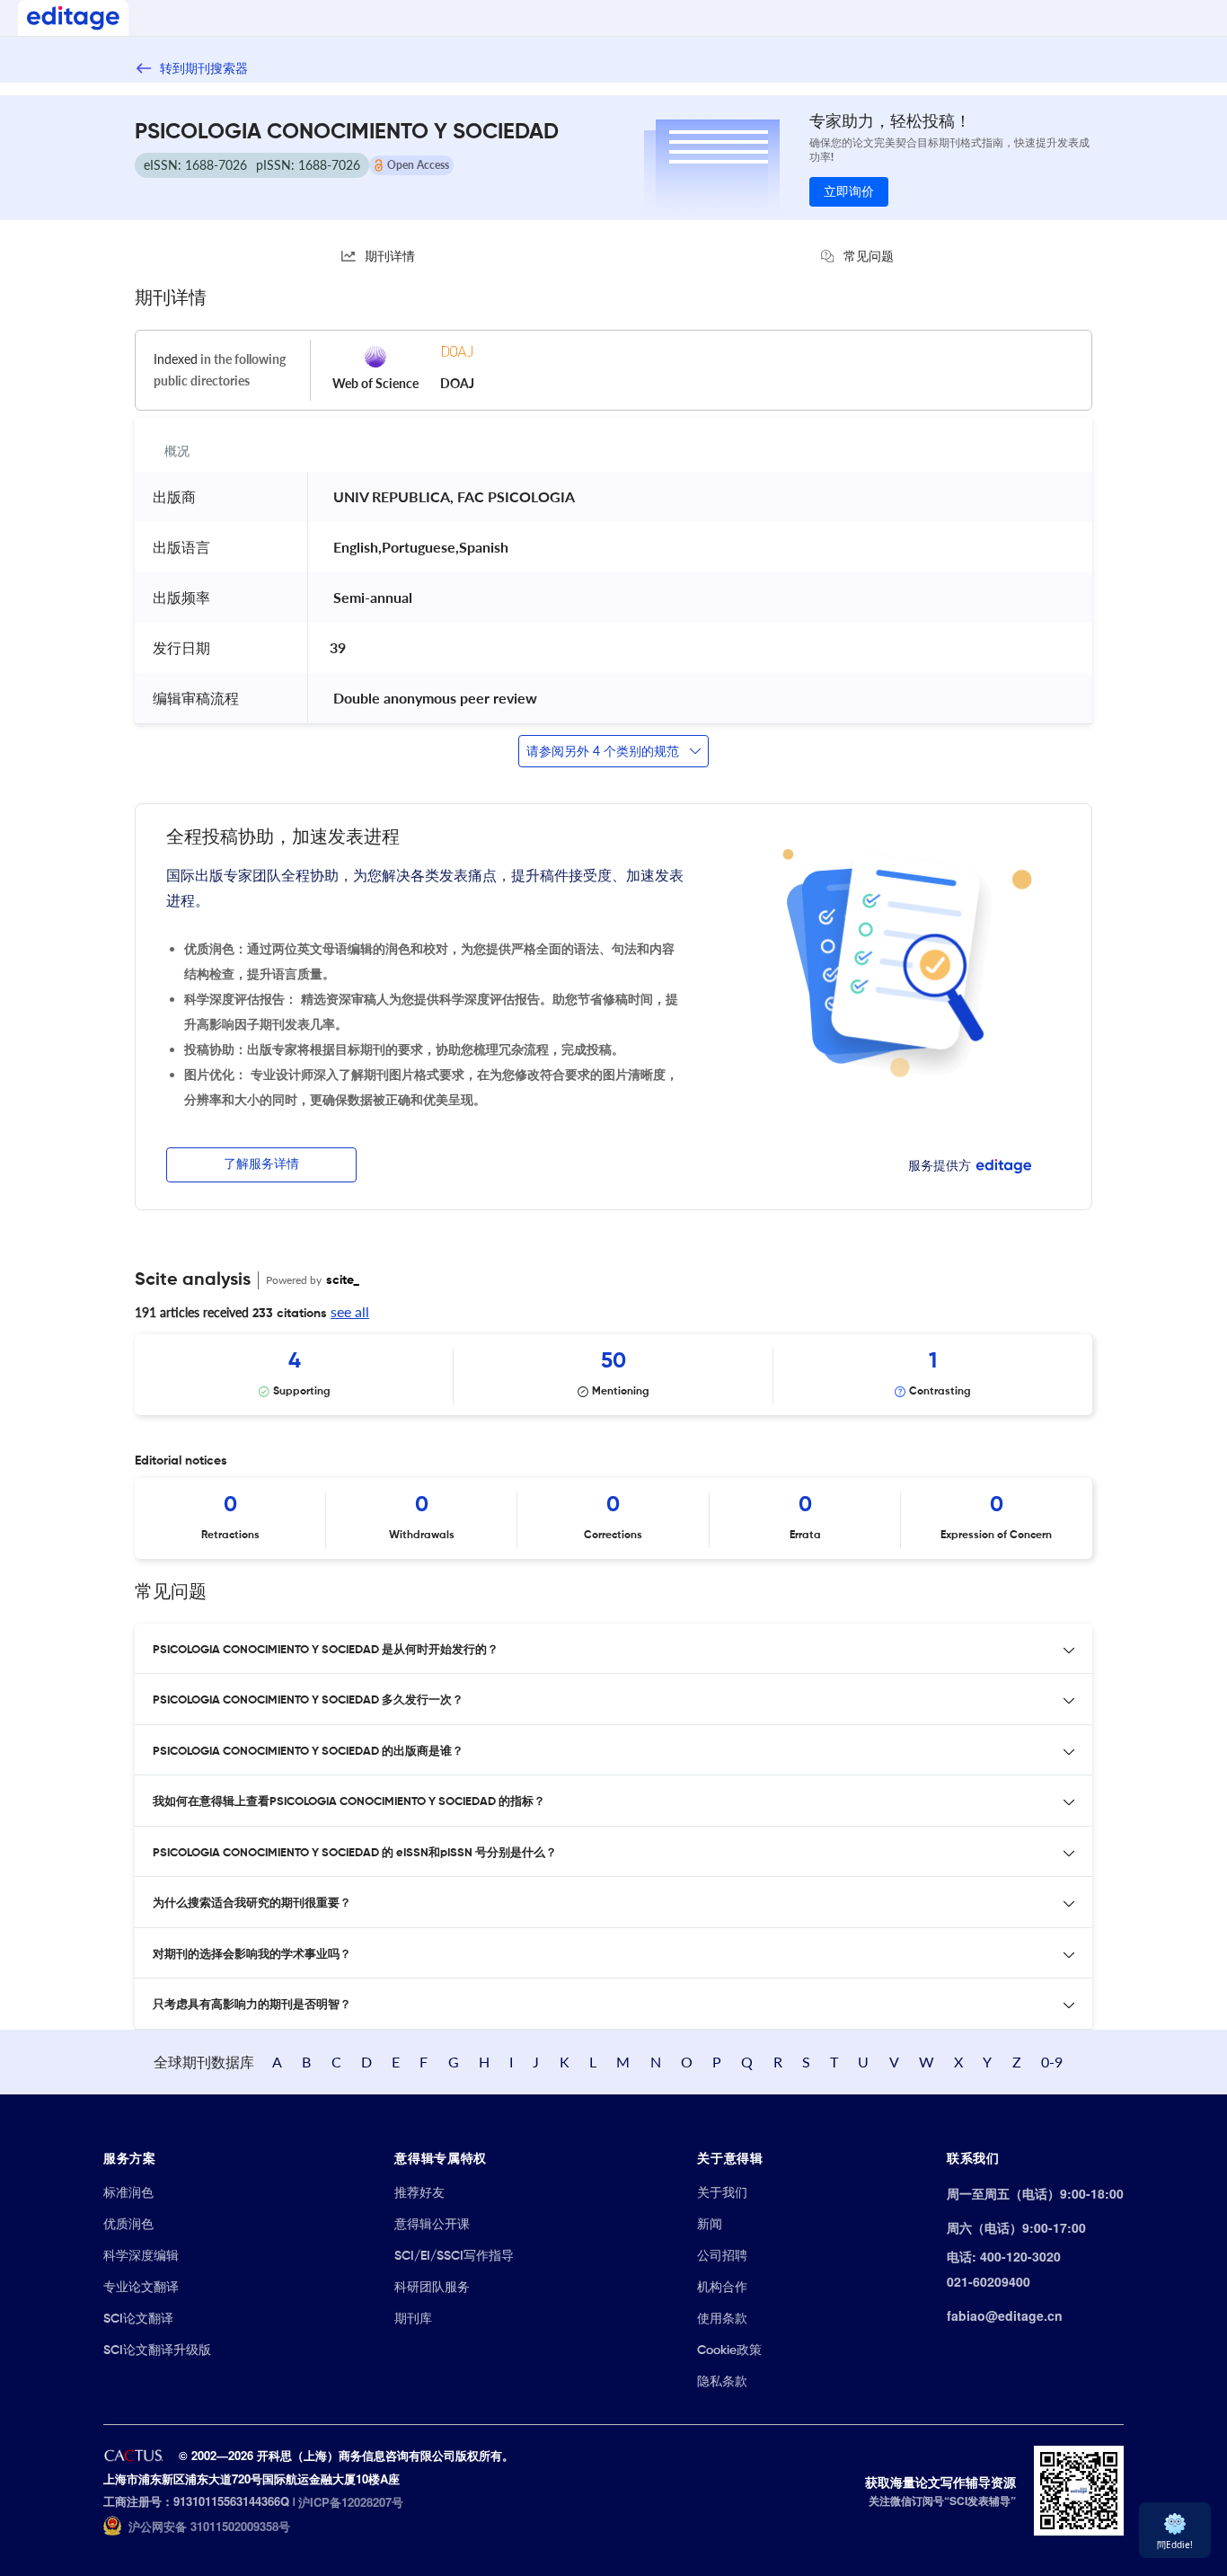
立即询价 (849, 192)
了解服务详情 (261, 1164)
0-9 (1052, 2062)
